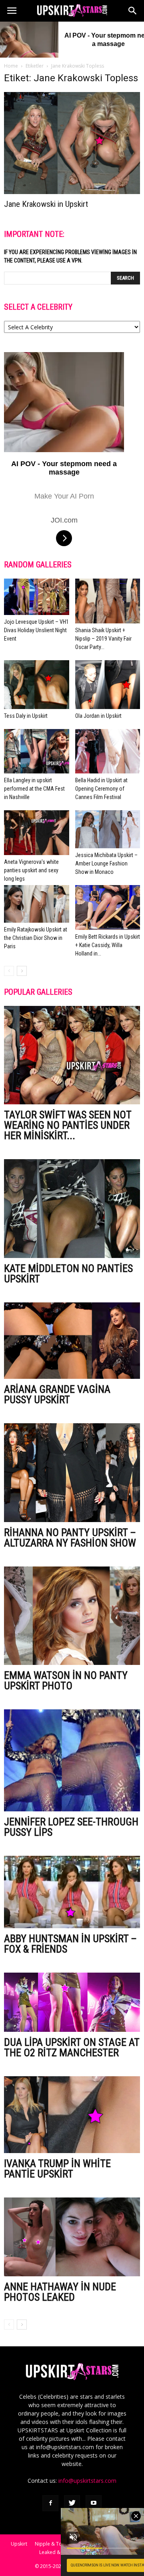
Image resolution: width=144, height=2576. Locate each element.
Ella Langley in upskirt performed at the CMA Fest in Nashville (34, 789)
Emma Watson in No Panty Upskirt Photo (66, 1681)
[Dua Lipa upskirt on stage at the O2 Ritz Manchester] (72, 2002)
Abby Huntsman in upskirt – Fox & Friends (70, 1944)
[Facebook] (50, 2503)
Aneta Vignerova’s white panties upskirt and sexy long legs (31, 870)
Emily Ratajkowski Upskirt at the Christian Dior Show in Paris (36, 938)
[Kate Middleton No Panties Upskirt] (72, 1209)
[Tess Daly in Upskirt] (37, 685)
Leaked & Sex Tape (61, 2552)
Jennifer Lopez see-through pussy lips (71, 1827)
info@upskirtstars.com (87, 2481)
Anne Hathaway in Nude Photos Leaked (60, 2292)
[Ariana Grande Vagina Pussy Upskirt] (72, 1341)
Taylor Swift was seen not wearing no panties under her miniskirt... (68, 1125)
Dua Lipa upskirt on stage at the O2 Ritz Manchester (72, 2047)
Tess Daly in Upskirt (26, 716)
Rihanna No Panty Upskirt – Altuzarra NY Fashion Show (70, 1538)
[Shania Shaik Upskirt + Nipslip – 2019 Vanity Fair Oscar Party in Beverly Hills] (108, 601)
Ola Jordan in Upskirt (98, 716)
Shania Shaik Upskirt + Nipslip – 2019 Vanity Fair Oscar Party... (103, 639)
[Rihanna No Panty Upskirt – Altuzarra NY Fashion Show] (72, 1473)
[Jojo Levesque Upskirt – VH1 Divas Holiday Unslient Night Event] (37, 597)
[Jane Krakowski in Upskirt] (72, 143)
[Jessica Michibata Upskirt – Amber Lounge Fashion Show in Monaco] (108, 829)
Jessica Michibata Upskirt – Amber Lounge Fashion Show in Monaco (106, 863)
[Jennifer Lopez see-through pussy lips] (72, 1760)
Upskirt (19, 2544)
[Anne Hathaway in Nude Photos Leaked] (72, 2237)
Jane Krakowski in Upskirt (46, 204)
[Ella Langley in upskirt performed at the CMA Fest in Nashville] (37, 751)
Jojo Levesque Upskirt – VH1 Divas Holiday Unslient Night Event (36, 630)
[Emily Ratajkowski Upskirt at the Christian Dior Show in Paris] (37, 904)
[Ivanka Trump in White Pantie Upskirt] (72, 2114)
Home (11, 66)
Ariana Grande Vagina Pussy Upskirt (57, 1394)
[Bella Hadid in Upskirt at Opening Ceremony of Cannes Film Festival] (108, 751)
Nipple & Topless (54, 2544)
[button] (133, 11)
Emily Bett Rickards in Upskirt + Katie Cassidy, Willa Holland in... (108, 945)
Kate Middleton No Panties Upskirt (68, 1274)
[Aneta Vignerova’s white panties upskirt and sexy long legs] (37, 833)
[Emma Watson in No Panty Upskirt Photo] (72, 1616)
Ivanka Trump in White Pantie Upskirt (57, 2169)
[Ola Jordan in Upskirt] (108, 685)
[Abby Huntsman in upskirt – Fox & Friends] (72, 1892)
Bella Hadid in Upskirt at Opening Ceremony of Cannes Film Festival (101, 789)
